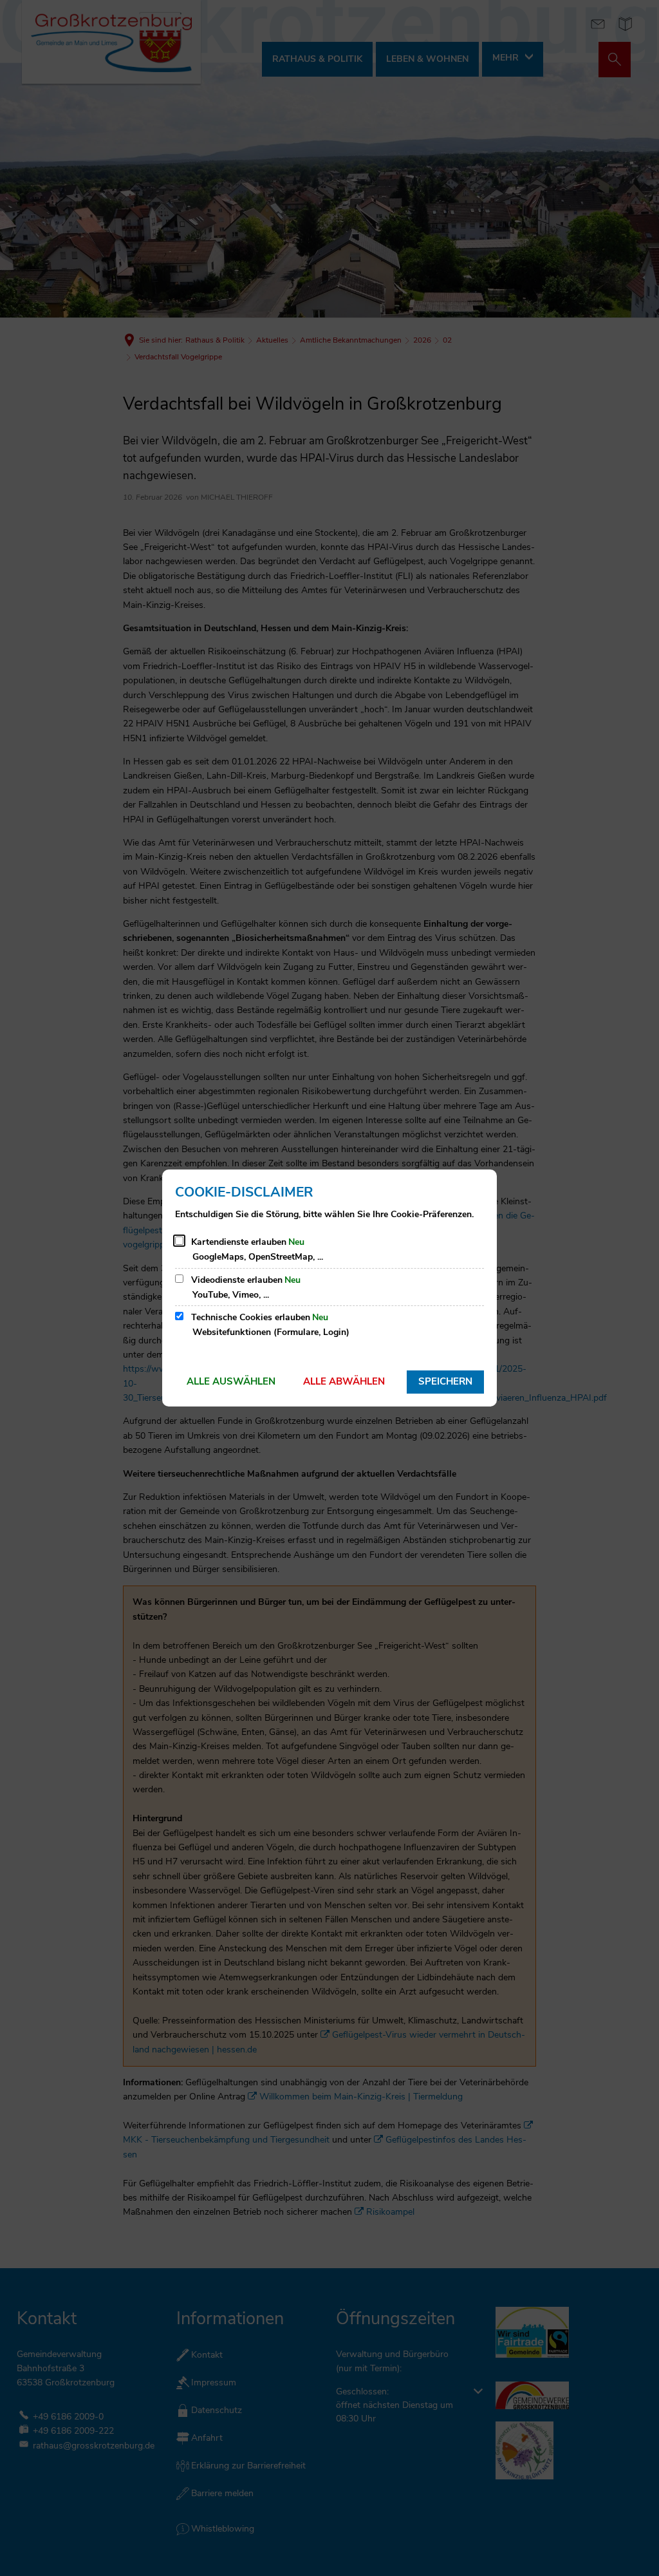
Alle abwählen (344, 1381)
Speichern (445, 1381)
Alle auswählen (231, 1381)
